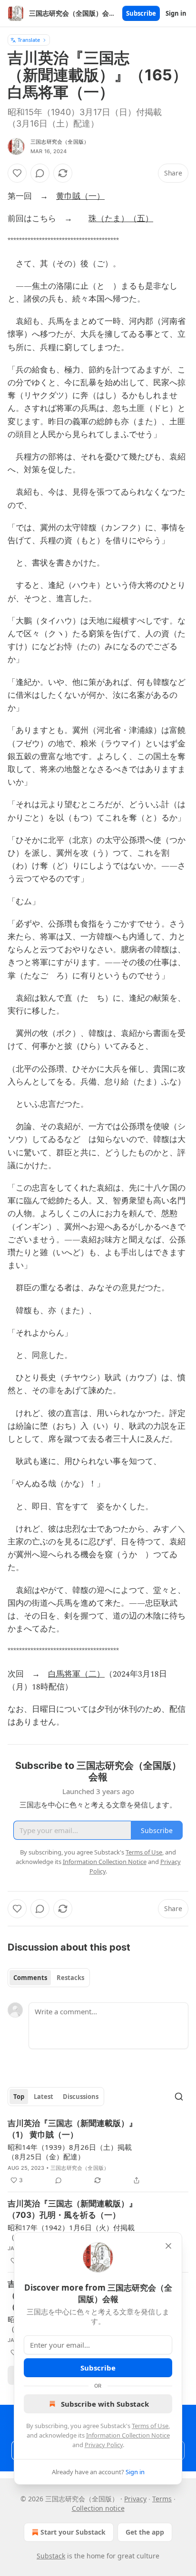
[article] (98, 2152)
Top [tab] (19, 2097)
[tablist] (49, 1978)
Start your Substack (73, 2532)
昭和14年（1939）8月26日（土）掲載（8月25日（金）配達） (70, 2152)
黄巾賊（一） (80, 196)
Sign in (176, 13)
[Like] (17, 173)
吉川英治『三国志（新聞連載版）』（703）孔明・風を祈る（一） (72, 2209)
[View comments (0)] (40, 173)
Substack (51, 2556)
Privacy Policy (104, 2445)
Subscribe (141, 13)
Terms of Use (150, 2426)
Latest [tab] (44, 2097)
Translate (29, 40)
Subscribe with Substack (105, 2404)
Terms (162, 2499)
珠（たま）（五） (121, 219)
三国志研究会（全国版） (60, 142)
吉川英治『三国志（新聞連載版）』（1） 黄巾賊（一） (72, 2129)
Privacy (135, 2499)
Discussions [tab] (81, 2097)
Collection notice (98, 2508)
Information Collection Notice (128, 2435)
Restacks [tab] (70, 1978)
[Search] (179, 2097)
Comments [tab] (30, 1978)
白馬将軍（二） (76, 1674)
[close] (168, 2246)
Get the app (145, 2532)
